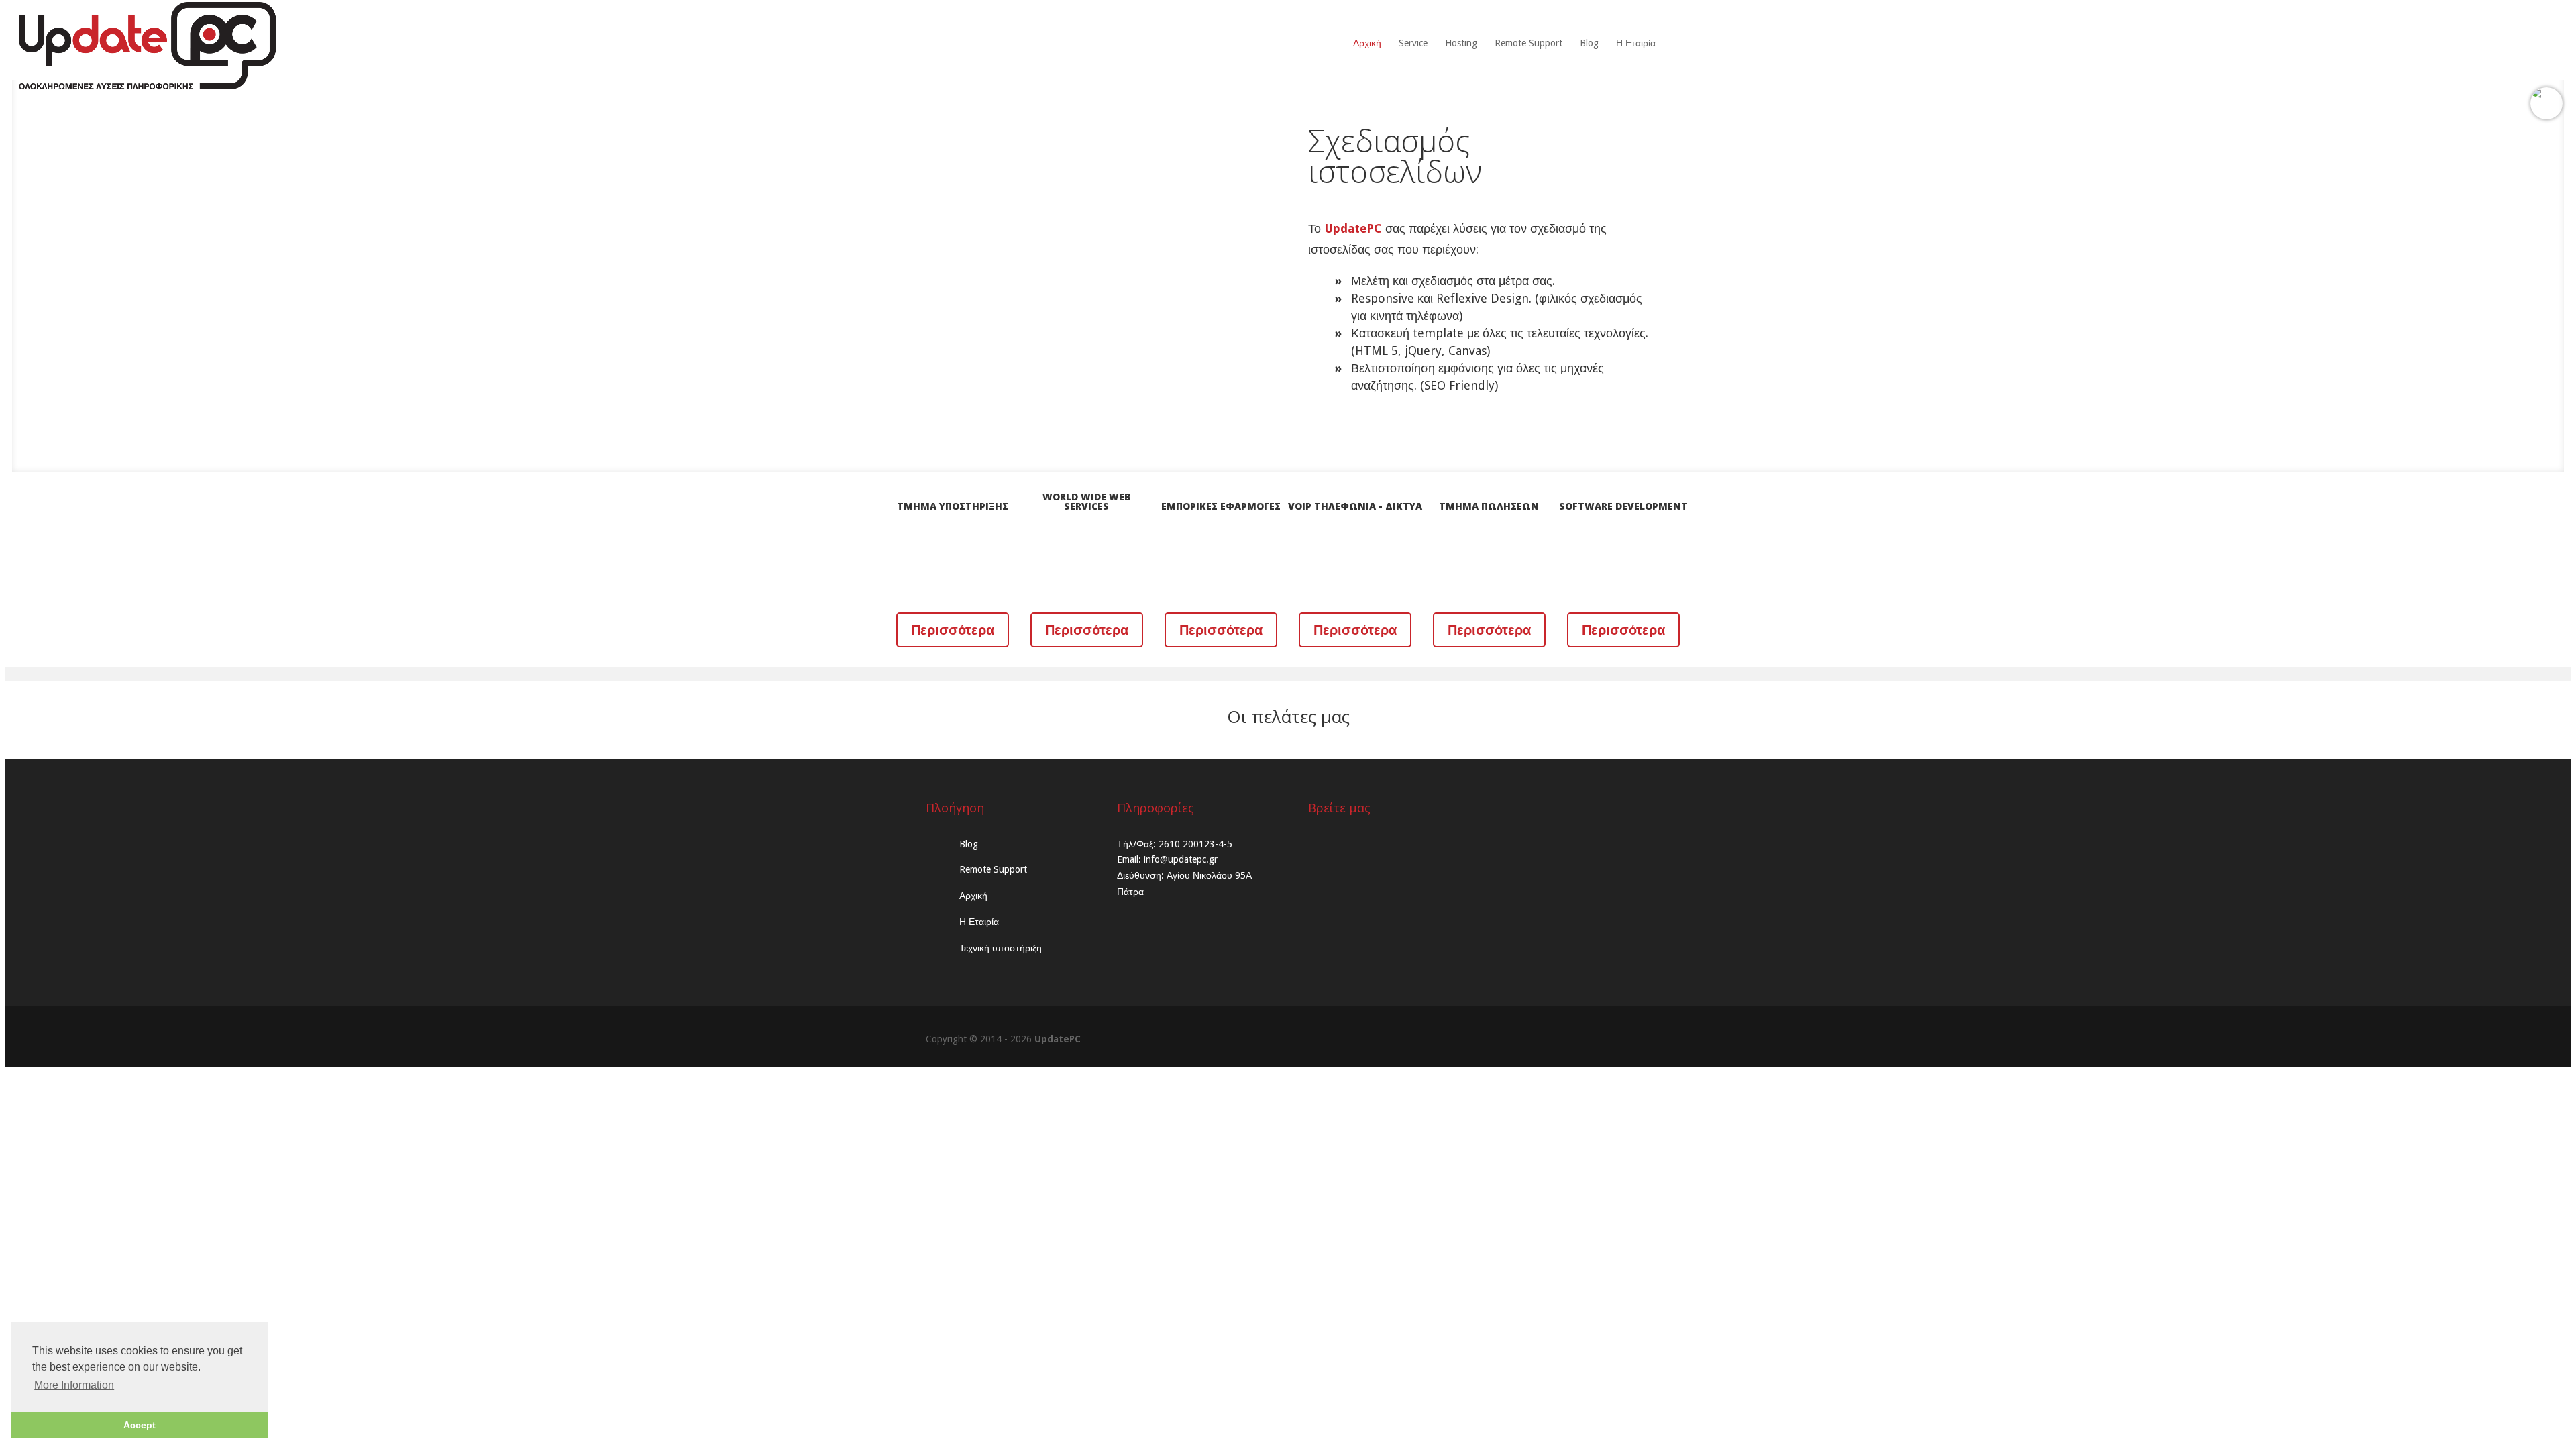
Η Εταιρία (1636, 43)
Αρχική (1367, 43)
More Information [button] (74, 1385)
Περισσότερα (953, 630)
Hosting (1461, 43)
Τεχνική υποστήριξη (1001, 948)
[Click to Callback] (2546, 93)
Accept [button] (140, 1425)
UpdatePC (1058, 1039)
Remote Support (1528, 43)
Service (1413, 43)
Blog (1589, 43)
